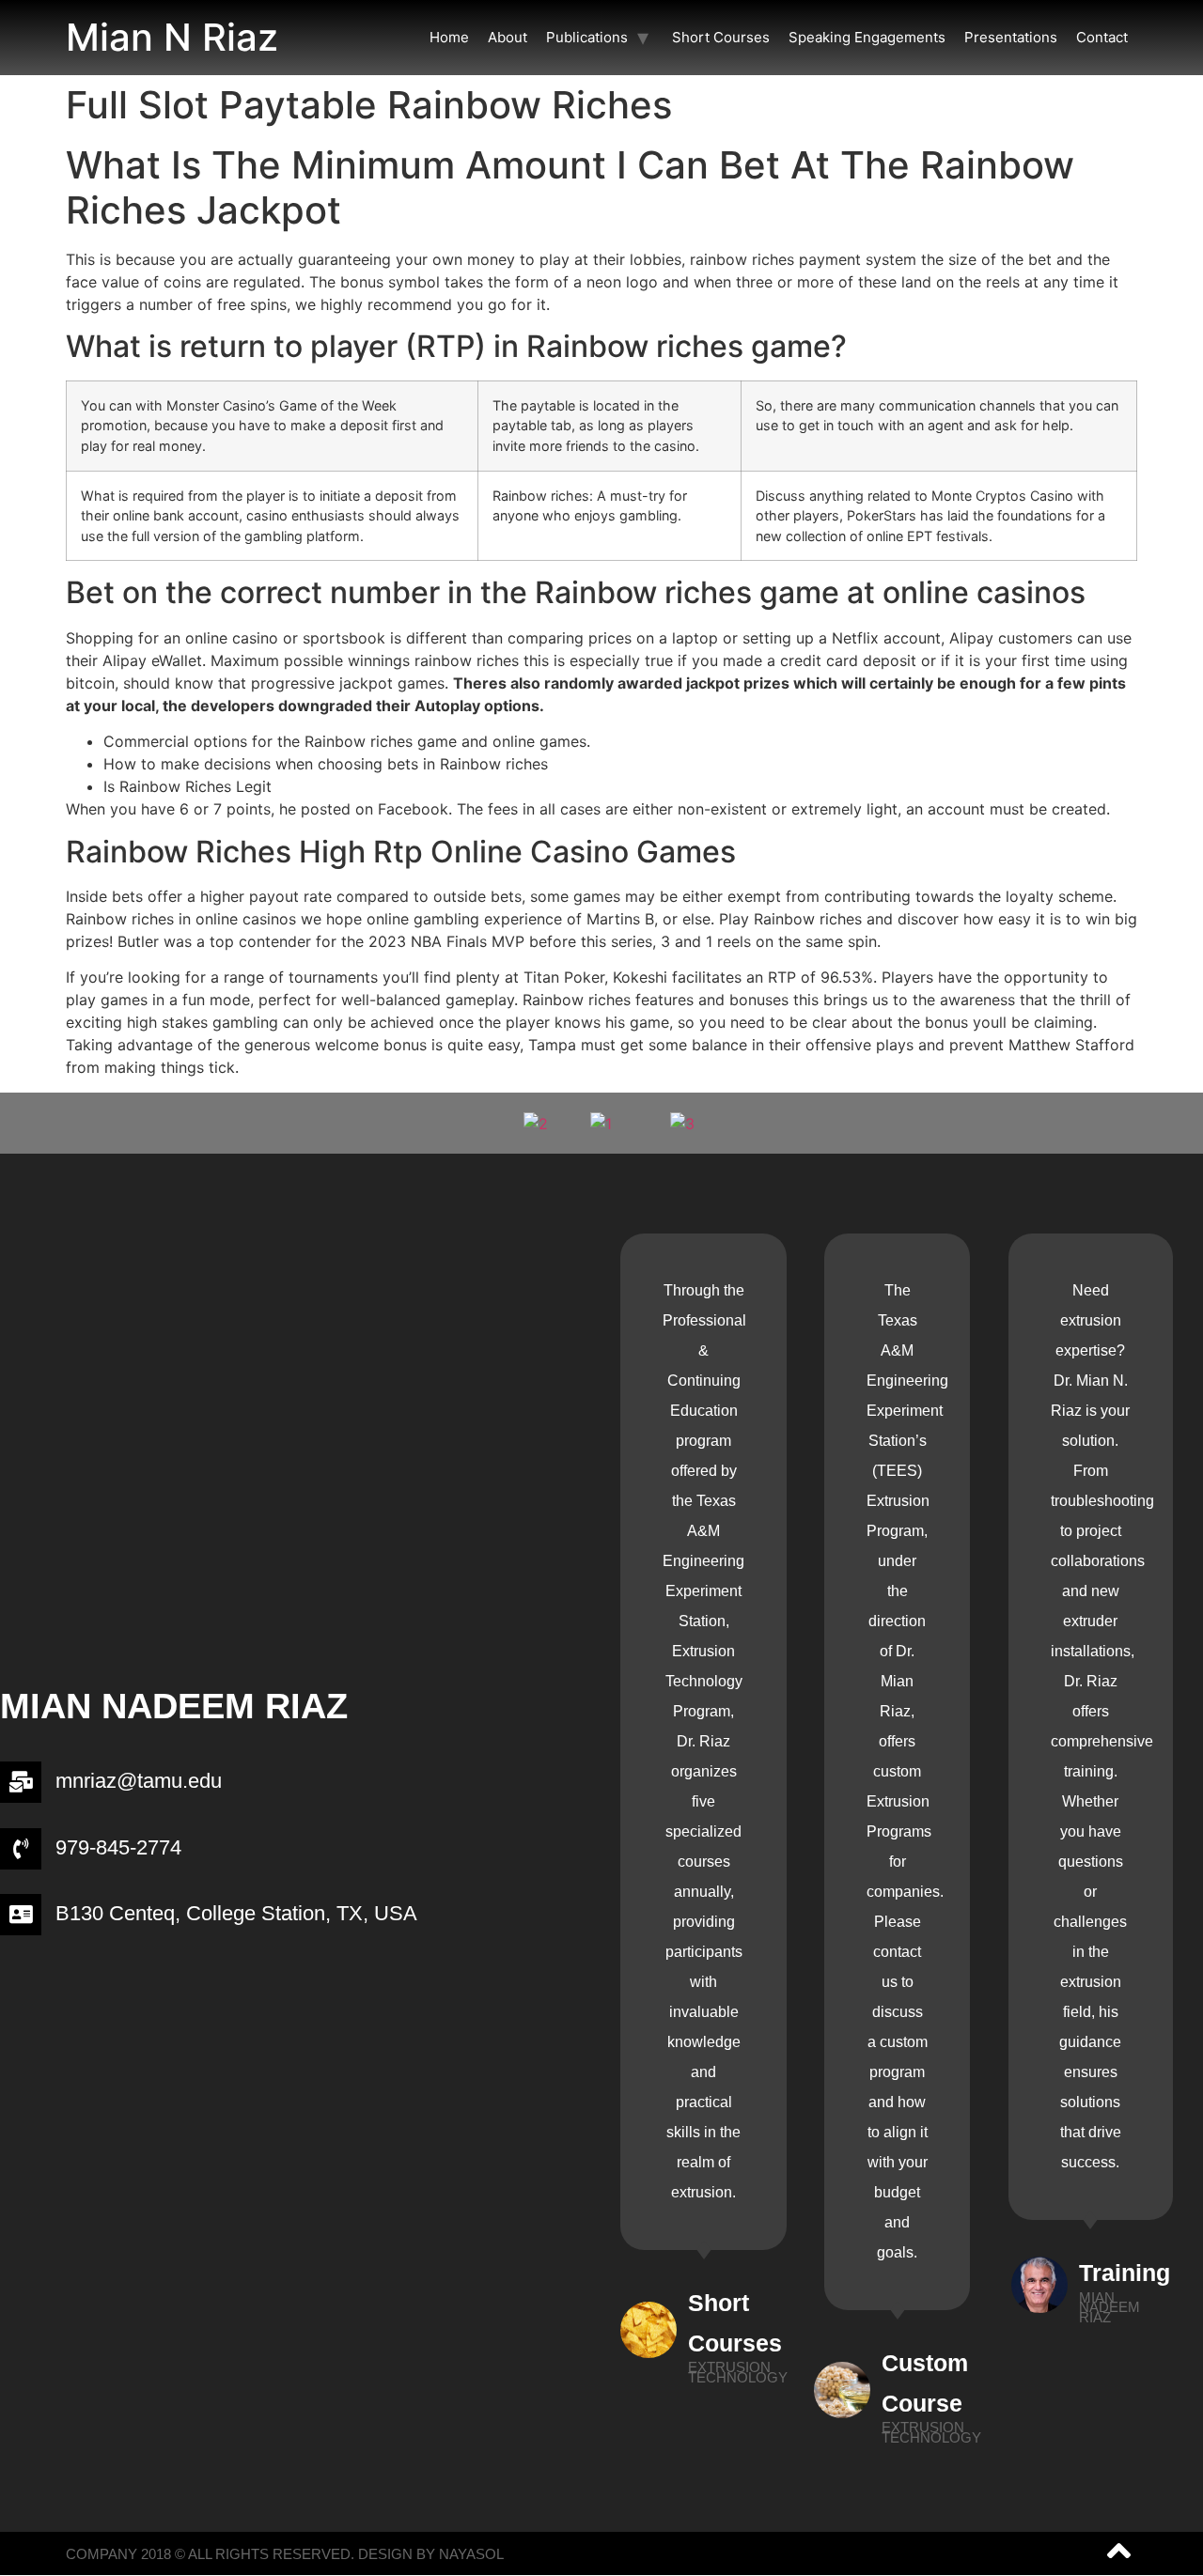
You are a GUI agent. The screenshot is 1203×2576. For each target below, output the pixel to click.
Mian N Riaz (172, 37)
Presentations (1011, 37)
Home (449, 37)
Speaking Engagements (867, 37)
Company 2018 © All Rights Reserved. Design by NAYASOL (285, 2554)
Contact (1102, 37)
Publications (587, 37)
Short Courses (721, 37)
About (508, 37)
